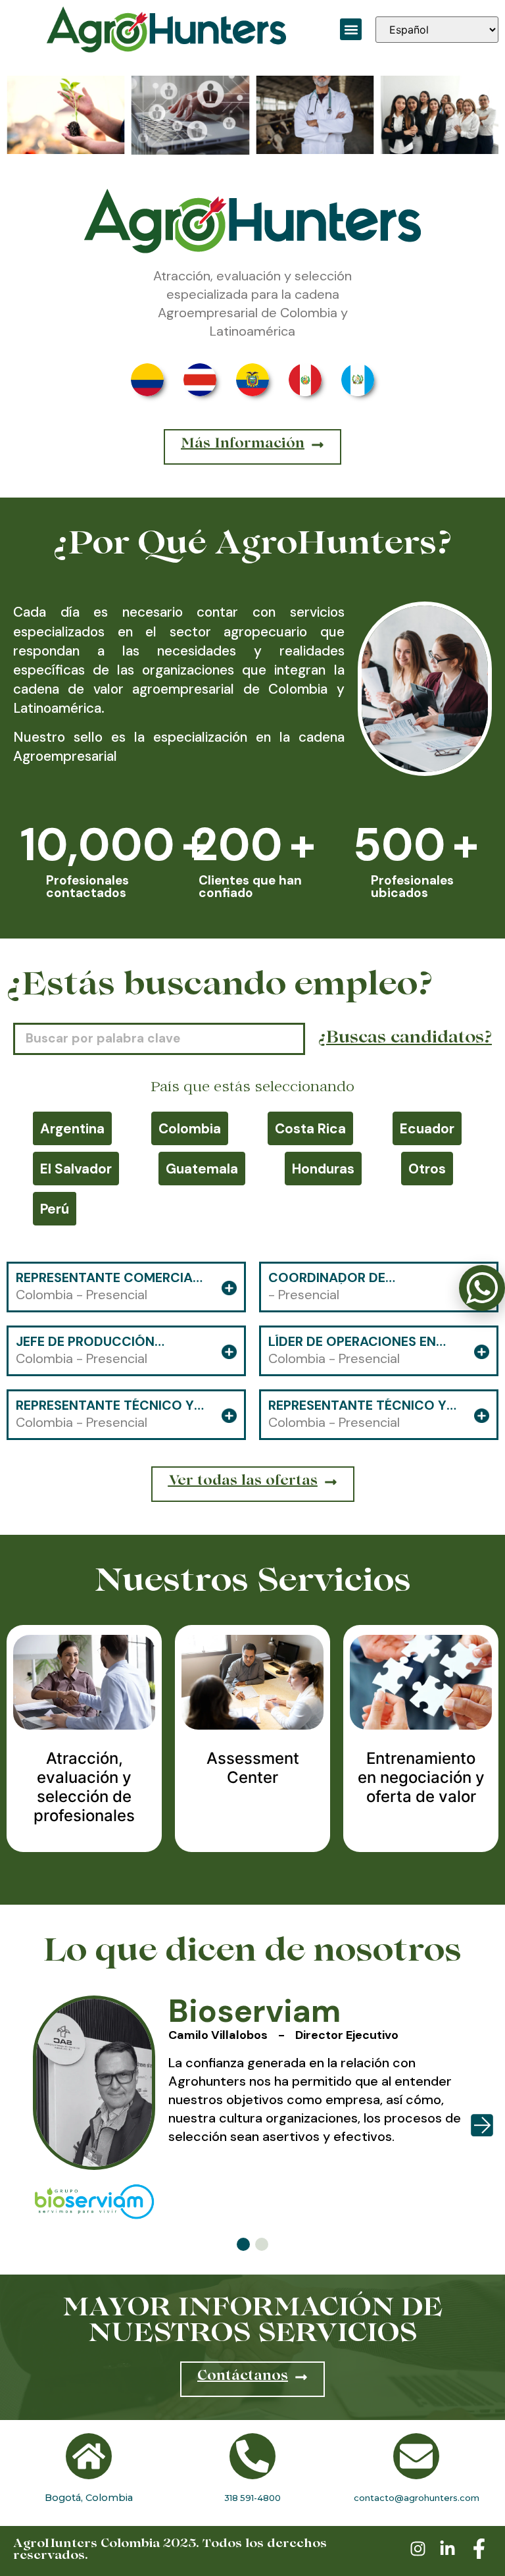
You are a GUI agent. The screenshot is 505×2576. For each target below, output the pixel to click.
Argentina (72, 1128)
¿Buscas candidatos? (405, 1039)
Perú (55, 1209)
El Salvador (76, 1169)
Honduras (323, 1169)
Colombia (190, 1128)
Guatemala (202, 1169)
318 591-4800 (252, 2498)
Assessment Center (253, 1768)
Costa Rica (310, 1128)
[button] (351, 29)
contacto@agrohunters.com (417, 2498)
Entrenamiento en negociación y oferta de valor (421, 1777)
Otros (427, 1169)
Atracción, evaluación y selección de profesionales (84, 1787)
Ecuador (427, 1128)
